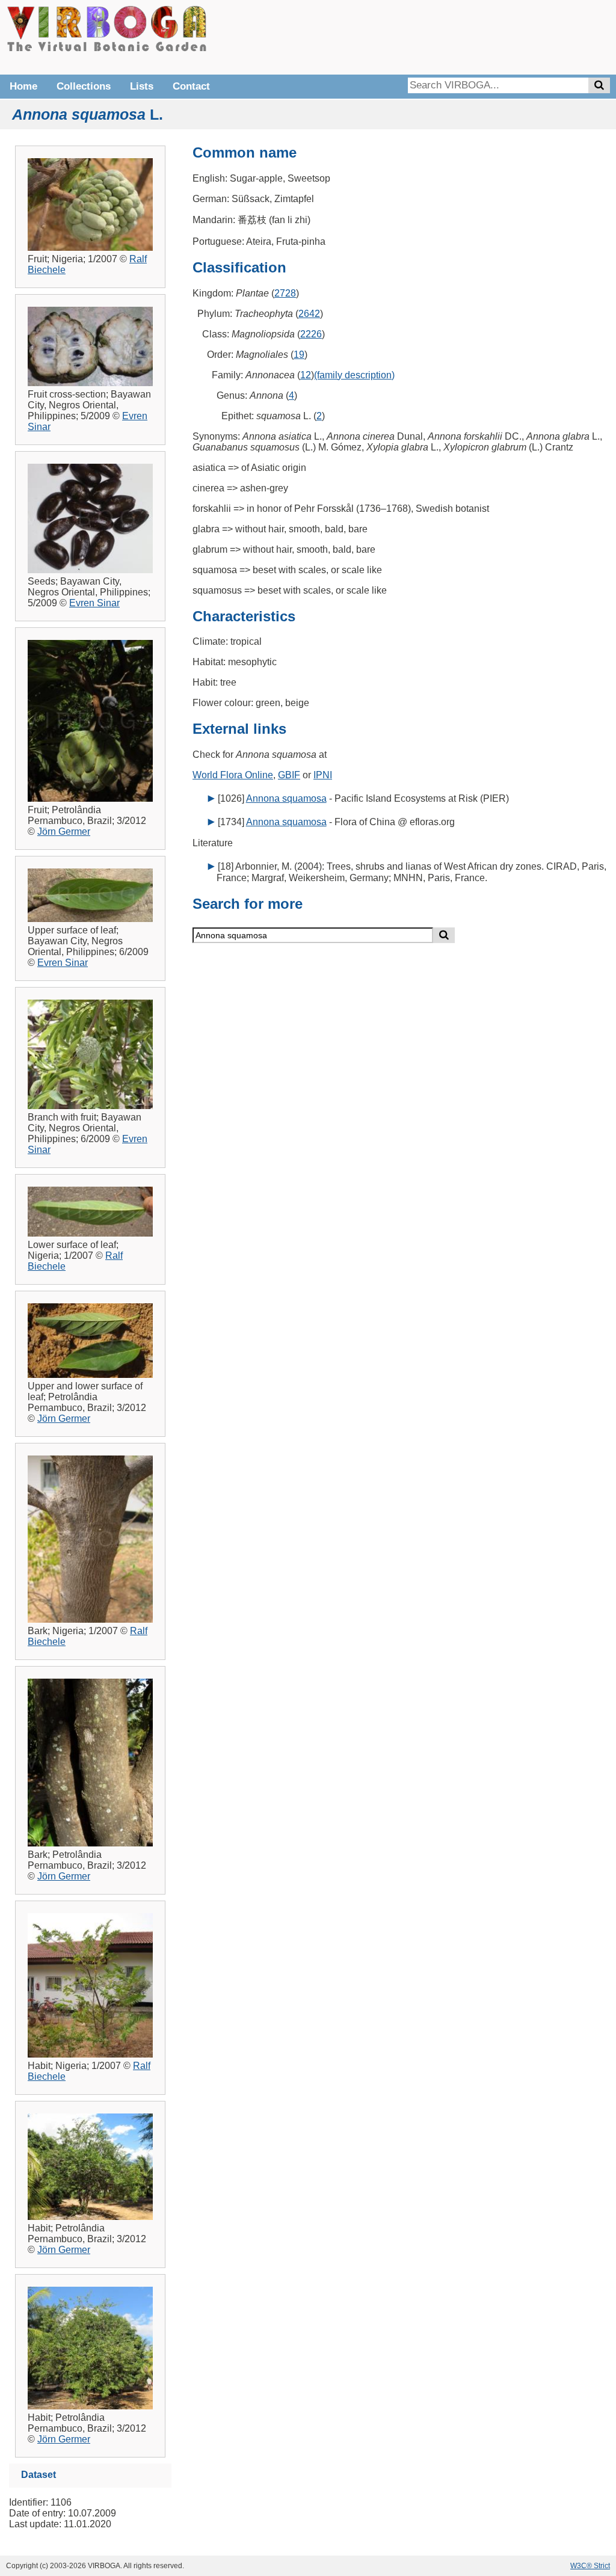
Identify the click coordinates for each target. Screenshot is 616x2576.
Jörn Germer (64, 832)
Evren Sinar (94, 603)
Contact (191, 86)
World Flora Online (233, 775)
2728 (285, 293)
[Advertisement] (430, 36)
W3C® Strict (590, 2566)
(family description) (354, 375)
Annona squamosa (286, 798)
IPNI (323, 775)
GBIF (289, 775)
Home (23, 86)
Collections (84, 86)
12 (306, 375)
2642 (309, 314)
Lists (142, 86)
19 (299, 355)
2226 (311, 334)
